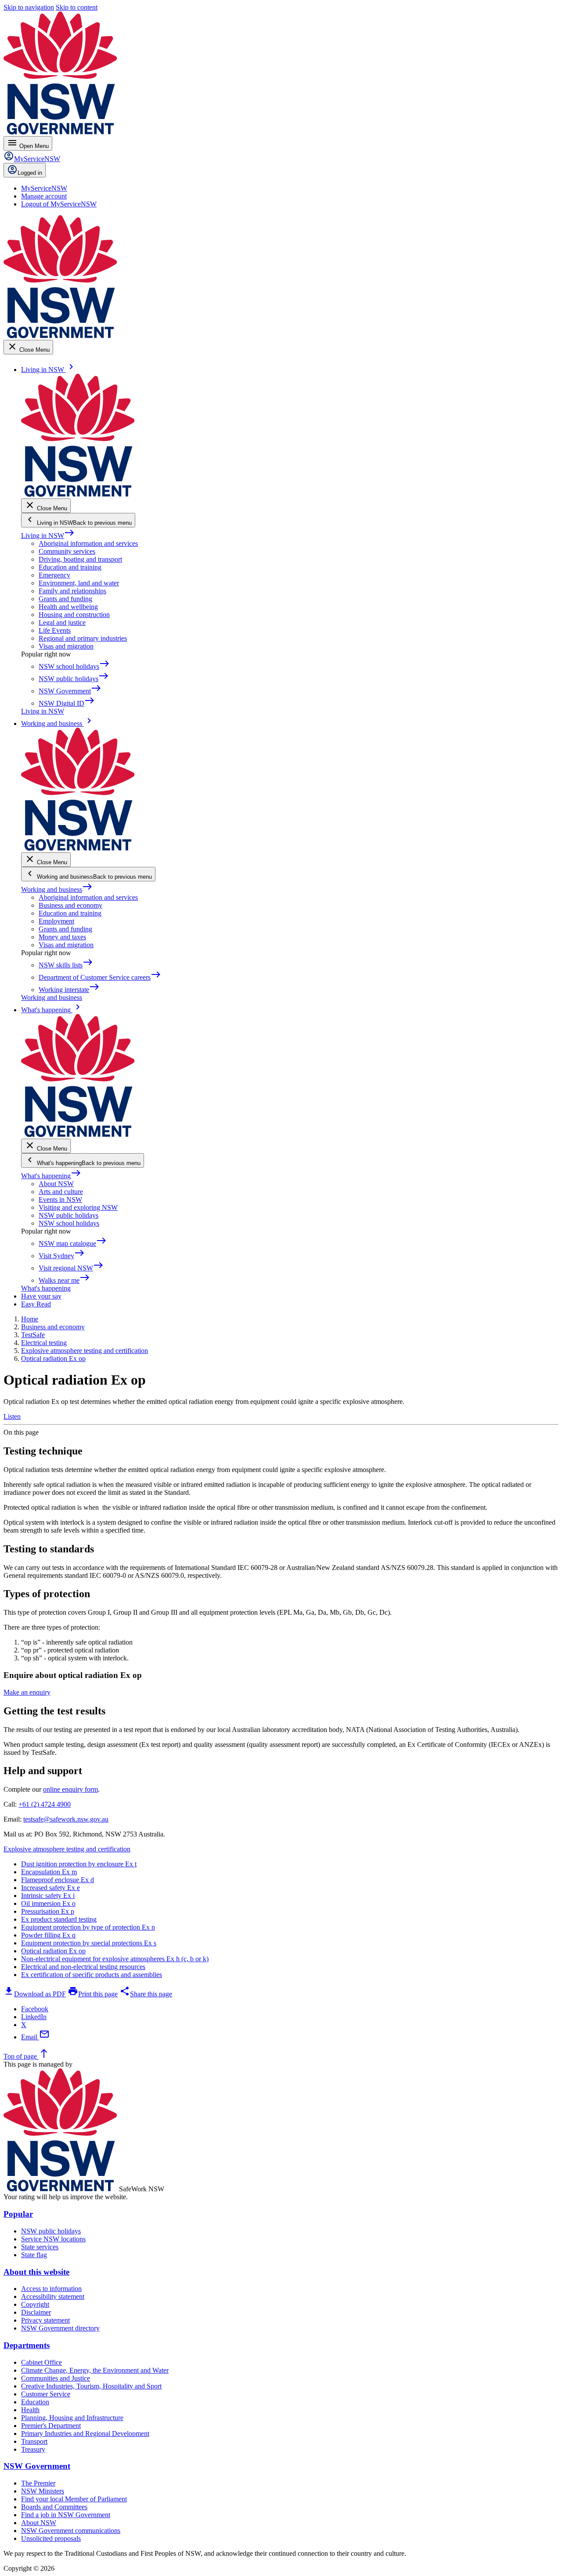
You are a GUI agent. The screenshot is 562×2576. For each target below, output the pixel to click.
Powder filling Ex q (48, 1935)
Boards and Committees (54, 2507)
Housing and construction (74, 615)
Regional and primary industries (83, 638)
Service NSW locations (53, 2239)
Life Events (55, 630)
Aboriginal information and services (88, 543)
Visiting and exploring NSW (78, 1207)
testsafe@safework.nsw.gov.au (66, 1819)
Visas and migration (66, 646)
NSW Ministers (43, 2491)
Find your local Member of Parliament (74, 2499)
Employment (56, 921)
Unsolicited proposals (51, 2538)
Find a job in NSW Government (66, 2515)
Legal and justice (62, 622)
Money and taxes (62, 937)
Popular (18, 2214)
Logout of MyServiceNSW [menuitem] (59, 204)
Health (30, 2410)
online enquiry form (70, 1789)
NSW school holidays (69, 1223)
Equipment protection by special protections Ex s (89, 1943)
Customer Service (46, 2394)
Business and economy (70, 905)
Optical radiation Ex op (53, 1951)
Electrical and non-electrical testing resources (83, 1967)
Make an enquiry (27, 1692)
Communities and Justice (56, 2378)
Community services (67, 551)
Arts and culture (61, 1192)
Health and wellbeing (68, 607)
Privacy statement (45, 2320)
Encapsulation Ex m (49, 1872)
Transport (34, 2441)
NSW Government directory (60, 2328)
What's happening (51, 1176)
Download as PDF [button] (35, 1994)
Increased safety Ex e (50, 1888)
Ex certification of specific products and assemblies (92, 1975)
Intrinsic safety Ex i (48, 1896)
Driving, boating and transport (80, 559)
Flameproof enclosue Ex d (58, 1880)
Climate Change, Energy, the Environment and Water (95, 2370)
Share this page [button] (146, 1994)
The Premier (38, 2483)
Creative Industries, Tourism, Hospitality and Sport (91, 2386)
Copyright (35, 2304)
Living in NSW (48, 536)
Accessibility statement (53, 2296)
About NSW (56, 1184)
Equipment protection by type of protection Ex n (88, 1927)
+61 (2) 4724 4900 (45, 1804)
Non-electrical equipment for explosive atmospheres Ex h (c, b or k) (115, 1959)
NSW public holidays (68, 1215)
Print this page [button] (93, 1994)
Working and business (57, 889)
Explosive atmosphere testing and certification (67, 1849)
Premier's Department (51, 2426)
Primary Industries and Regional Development (85, 2433)
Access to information (51, 2289)
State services (40, 2247)
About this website (36, 2272)
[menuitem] (44, 188)
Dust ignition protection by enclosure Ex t (79, 1864)
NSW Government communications (71, 2531)
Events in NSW (60, 1200)
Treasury (33, 2449)
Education (35, 2402)
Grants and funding (65, 599)
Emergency (54, 575)
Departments (27, 2345)
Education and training (70, 567)
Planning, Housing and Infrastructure (72, 2418)
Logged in (30, 173)
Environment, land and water (79, 583)
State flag (34, 2255)
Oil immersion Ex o (48, 1903)
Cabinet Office (41, 2362)
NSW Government (37, 2466)
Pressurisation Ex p (48, 1911)
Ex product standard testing (59, 1919)
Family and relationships (72, 591)
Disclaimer (36, 2312)
